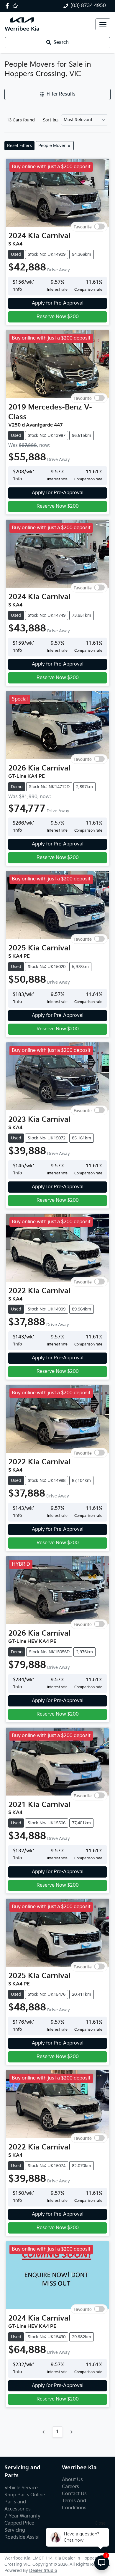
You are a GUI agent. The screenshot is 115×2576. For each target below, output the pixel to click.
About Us (72, 2480)
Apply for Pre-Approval (58, 303)
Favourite (83, 227)
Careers (70, 2487)
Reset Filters (19, 146)
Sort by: (51, 120)
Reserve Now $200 (58, 317)
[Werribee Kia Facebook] (8, 6)
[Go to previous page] (44, 2432)
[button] (103, 24)
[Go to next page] (71, 2432)
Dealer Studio (43, 2571)
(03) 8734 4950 (88, 6)
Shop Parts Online (25, 2495)
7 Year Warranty (22, 2516)
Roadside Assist (22, 2537)
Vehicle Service (21, 2488)
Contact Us (74, 2494)
